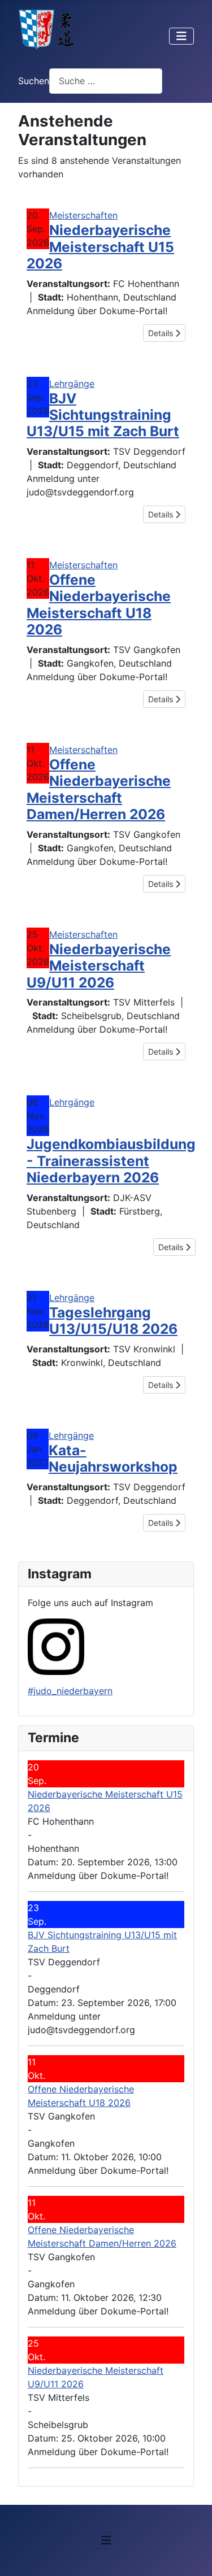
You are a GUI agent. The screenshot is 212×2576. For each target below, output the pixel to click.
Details (162, 333)
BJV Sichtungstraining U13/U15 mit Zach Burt (103, 415)
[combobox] (106, 81)
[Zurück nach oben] (192, 2555)
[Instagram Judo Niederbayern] (56, 1646)
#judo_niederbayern (70, 1691)
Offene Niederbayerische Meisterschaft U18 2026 (99, 604)
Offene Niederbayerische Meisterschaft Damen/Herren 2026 (99, 789)
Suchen (34, 81)
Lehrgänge (72, 384)
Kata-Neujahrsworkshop (113, 1458)
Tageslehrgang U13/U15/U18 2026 (113, 1320)
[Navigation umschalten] (181, 36)
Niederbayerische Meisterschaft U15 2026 (100, 247)
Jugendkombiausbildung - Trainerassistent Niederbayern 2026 (111, 1161)
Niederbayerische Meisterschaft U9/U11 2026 (99, 966)
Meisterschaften (83, 215)
